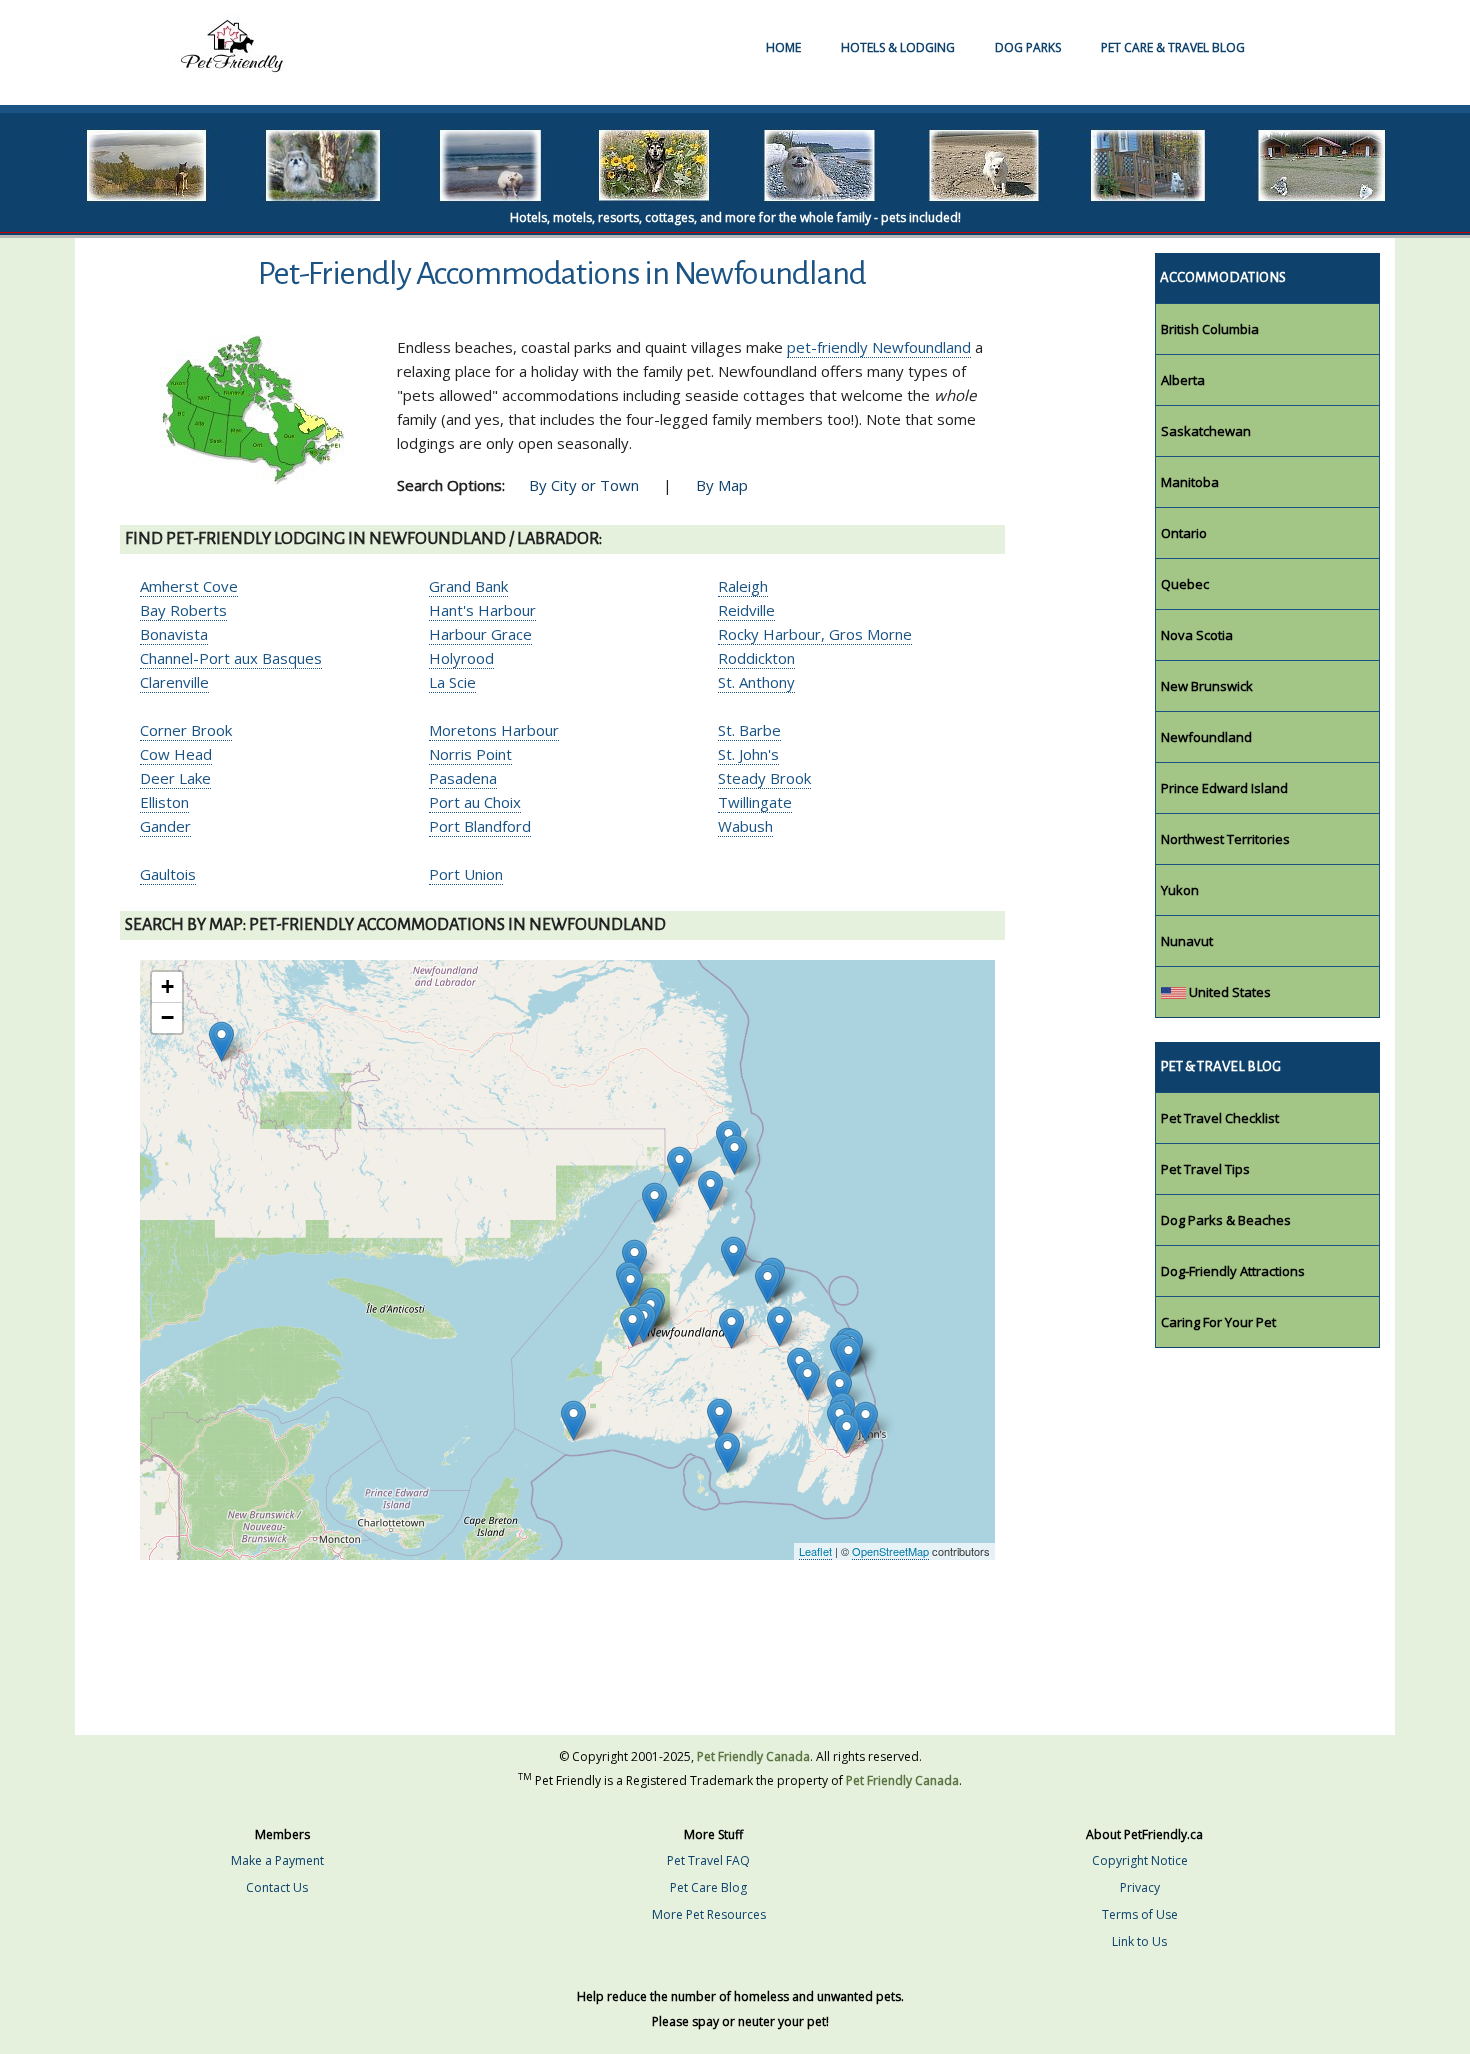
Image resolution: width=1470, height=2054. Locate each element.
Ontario (1184, 533)
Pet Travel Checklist (1220, 1118)
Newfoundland (1206, 737)
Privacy (1140, 1887)
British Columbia (1210, 329)
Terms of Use (1140, 1914)
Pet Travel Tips (1205, 1169)
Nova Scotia (1197, 635)
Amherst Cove (189, 586)
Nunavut (1187, 941)
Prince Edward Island (1224, 788)
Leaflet (815, 1551)
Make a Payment (277, 1860)
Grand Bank (468, 586)
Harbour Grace (480, 634)
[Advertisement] (562, 1669)
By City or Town (584, 485)
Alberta (1183, 380)
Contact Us (277, 1887)
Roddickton (756, 658)
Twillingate (755, 802)
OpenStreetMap (890, 1551)
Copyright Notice (1140, 1860)
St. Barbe (749, 730)
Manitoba (1190, 482)
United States (1228, 992)
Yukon (1180, 890)
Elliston (164, 802)
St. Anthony (756, 682)
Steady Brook (764, 778)
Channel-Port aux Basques (231, 658)
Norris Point (470, 754)
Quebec (1185, 584)
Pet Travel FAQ (708, 1860)
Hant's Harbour (482, 610)
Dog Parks (1028, 47)
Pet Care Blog (708, 1887)
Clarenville (174, 682)
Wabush (745, 826)
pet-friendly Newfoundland (879, 347)
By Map (722, 485)
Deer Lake (175, 778)
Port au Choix (475, 802)
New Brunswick (1207, 686)
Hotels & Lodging (898, 47)
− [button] (167, 1017)
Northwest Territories (1225, 839)
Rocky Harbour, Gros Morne (815, 634)
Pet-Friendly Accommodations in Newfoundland (562, 273)
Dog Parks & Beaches (1226, 1220)
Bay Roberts (183, 610)
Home (783, 47)
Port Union (466, 874)
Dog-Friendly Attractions (1233, 1271)
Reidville (746, 610)
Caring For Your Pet (1218, 1322)
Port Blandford (480, 826)
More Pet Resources (709, 1914)
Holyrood (461, 658)
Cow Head (176, 754)
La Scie (452, 682)
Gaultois (168, 874)
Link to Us (1139, 1941)
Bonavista (174, 634)
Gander (165, 826)
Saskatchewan (1206, 431)
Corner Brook (186, 730)
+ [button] (167, 986)
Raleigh (743, 586)
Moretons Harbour (494, 730)
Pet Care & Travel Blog (1173, 47)
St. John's (748, 754)
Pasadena (463, 778)
